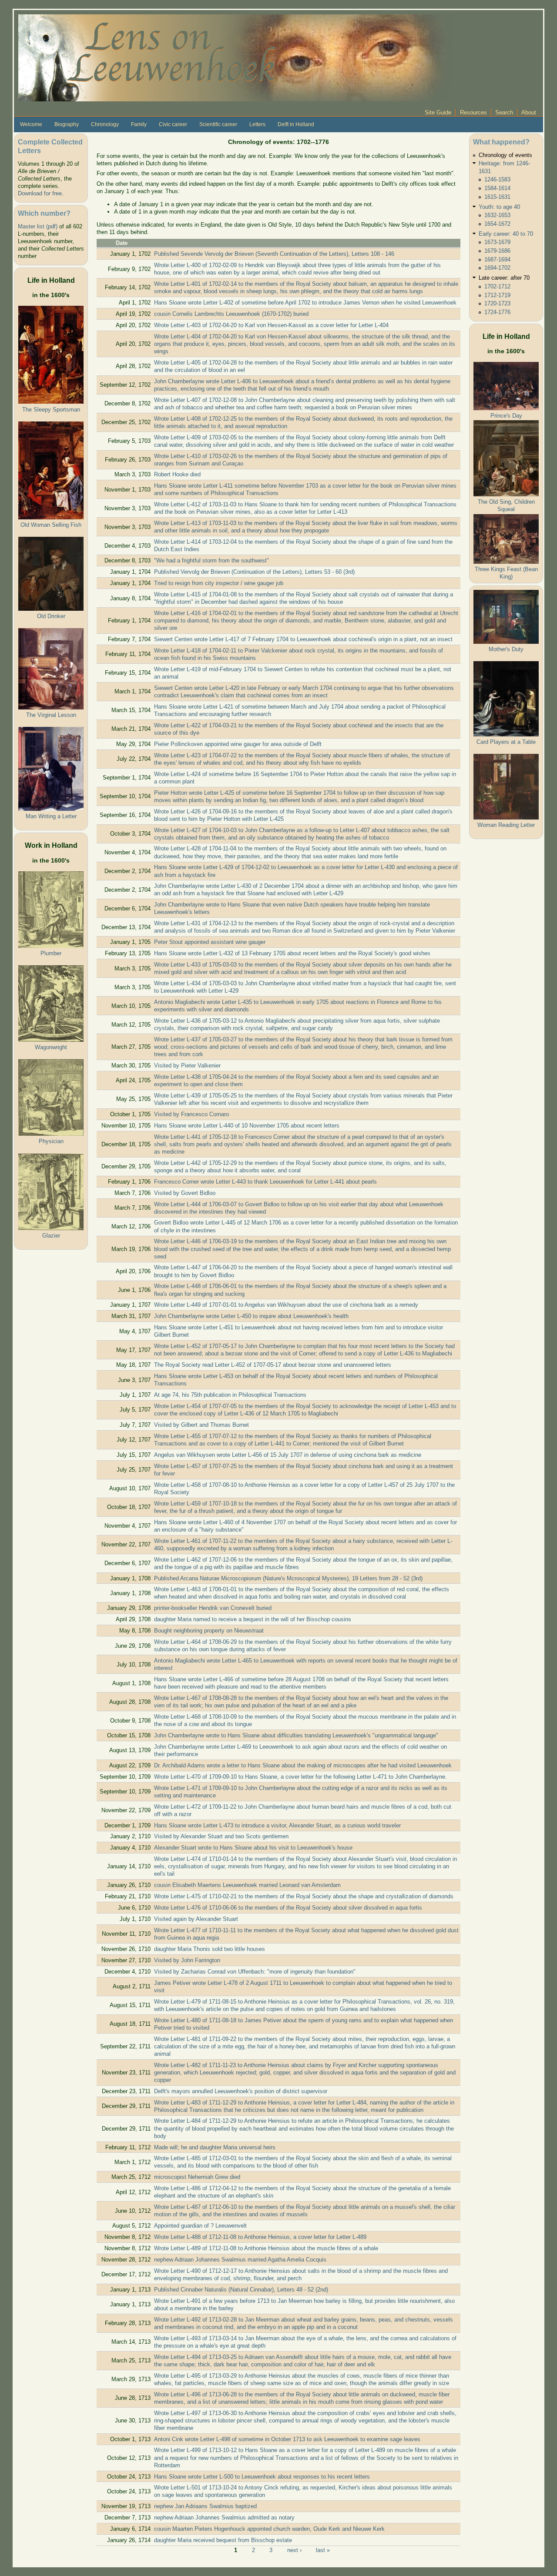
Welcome (31, 124)
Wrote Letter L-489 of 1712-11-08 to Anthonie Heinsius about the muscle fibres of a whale (266, 2248)
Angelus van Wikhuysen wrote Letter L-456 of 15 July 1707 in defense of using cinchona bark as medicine (288, 1455)
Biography (67, 124)
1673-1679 (497, 242)
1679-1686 (497, 251)
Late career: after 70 (504, 278)
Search (504, 112)
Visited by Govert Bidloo (185, 1193)
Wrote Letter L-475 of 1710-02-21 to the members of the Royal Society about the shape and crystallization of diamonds (304, 1896)
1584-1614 (497, 188)
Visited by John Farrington (187, 1960)
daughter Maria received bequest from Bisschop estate (223, 2540)
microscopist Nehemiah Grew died (197, 2177)
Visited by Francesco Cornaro (191, 1114)
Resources (473, 112)
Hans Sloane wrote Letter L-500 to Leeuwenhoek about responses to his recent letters (262, 2477)
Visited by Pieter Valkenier (187, 1066)
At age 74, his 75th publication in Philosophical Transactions (230, 1395)
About (529, 112)
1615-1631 (497, 197)
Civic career (173, 124)
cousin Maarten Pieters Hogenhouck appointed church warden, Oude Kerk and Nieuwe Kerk (269, 2529)
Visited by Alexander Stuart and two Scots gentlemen (221, 1836)
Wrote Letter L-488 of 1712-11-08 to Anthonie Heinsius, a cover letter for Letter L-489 (260, 2237)
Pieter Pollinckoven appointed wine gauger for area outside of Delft (238, 744)
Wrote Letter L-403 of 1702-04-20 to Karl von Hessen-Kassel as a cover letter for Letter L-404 (271, 325)
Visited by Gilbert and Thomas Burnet (201, 1425)
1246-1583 (497, 179)
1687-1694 (497, 259)
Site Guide (438, 112)
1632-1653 (497, 215)
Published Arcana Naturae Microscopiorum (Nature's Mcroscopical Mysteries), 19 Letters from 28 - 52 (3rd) (288, 1578)
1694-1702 (497, 268)
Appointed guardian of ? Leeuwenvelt (200, 2226)
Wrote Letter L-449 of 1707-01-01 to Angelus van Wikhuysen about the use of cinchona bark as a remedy (286, 1305)
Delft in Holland (296, 124)
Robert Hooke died (177, 474)
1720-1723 (497, 303)
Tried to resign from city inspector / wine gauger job (219, 583)
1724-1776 (497, 312)
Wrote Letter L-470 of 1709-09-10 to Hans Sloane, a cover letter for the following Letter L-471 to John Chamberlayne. (300, 1777)
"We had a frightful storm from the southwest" (211, 560)
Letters (257, 124)
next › (294, 2550)
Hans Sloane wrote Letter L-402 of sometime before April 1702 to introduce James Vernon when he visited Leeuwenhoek (305, 303)
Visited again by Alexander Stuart (196, 1919)
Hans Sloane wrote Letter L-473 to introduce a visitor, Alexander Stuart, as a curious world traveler (277, 1825)
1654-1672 (497, 224)
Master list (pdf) (38, 226)
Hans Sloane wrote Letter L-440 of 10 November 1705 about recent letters (247, 1126)
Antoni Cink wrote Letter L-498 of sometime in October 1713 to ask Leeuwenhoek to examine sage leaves (287, 2439)
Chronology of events (505, 155)
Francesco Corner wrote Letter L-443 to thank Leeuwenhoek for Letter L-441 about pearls (265, 1182)
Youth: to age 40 (499, 207)
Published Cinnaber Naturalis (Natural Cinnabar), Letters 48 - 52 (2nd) (241, 2290)
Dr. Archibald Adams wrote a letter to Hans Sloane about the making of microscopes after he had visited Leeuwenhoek (303, 1765)
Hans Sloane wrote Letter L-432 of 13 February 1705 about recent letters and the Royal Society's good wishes (292, 953)
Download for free (40, 193)
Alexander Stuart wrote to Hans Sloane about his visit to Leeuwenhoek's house (253, 1848)
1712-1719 (497, 295)
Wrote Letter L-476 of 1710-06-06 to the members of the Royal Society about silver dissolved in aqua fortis (288, 1908)
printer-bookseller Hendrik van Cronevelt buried (213, 1608)
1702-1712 (497, 286)
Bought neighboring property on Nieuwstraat (209, 1631)
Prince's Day (506, 416)
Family (139, 124)
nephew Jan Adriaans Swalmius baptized (205, 2506)
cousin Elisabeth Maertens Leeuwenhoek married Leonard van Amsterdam (247, 1885)
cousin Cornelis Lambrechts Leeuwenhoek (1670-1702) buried (231, 314)
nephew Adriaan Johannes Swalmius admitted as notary (224, 2517)
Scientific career (218, 124)
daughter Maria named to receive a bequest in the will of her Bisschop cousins (253, 1619)
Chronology (105, 124)
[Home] (236, 57)
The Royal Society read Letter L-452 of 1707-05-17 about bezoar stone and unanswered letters (273, 1365)
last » (323, 2550)
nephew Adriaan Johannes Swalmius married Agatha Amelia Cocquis (240, 2260)
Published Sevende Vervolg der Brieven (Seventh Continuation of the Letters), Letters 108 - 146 (274, 254)
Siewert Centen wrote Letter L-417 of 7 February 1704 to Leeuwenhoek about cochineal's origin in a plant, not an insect (303, 639)
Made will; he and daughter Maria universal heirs (215, 2147)
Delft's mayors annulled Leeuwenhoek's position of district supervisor (241, 2091)
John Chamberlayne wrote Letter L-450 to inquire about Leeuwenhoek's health (251, 1316)
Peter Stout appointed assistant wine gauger (210, 942)
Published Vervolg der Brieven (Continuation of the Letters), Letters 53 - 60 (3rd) (254, 572)
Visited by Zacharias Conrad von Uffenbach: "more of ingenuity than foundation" (255, 1972)
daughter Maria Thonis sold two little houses (210, 1949)
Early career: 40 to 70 (506, 234)
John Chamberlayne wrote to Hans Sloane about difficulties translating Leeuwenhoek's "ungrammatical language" (296, 1735)
